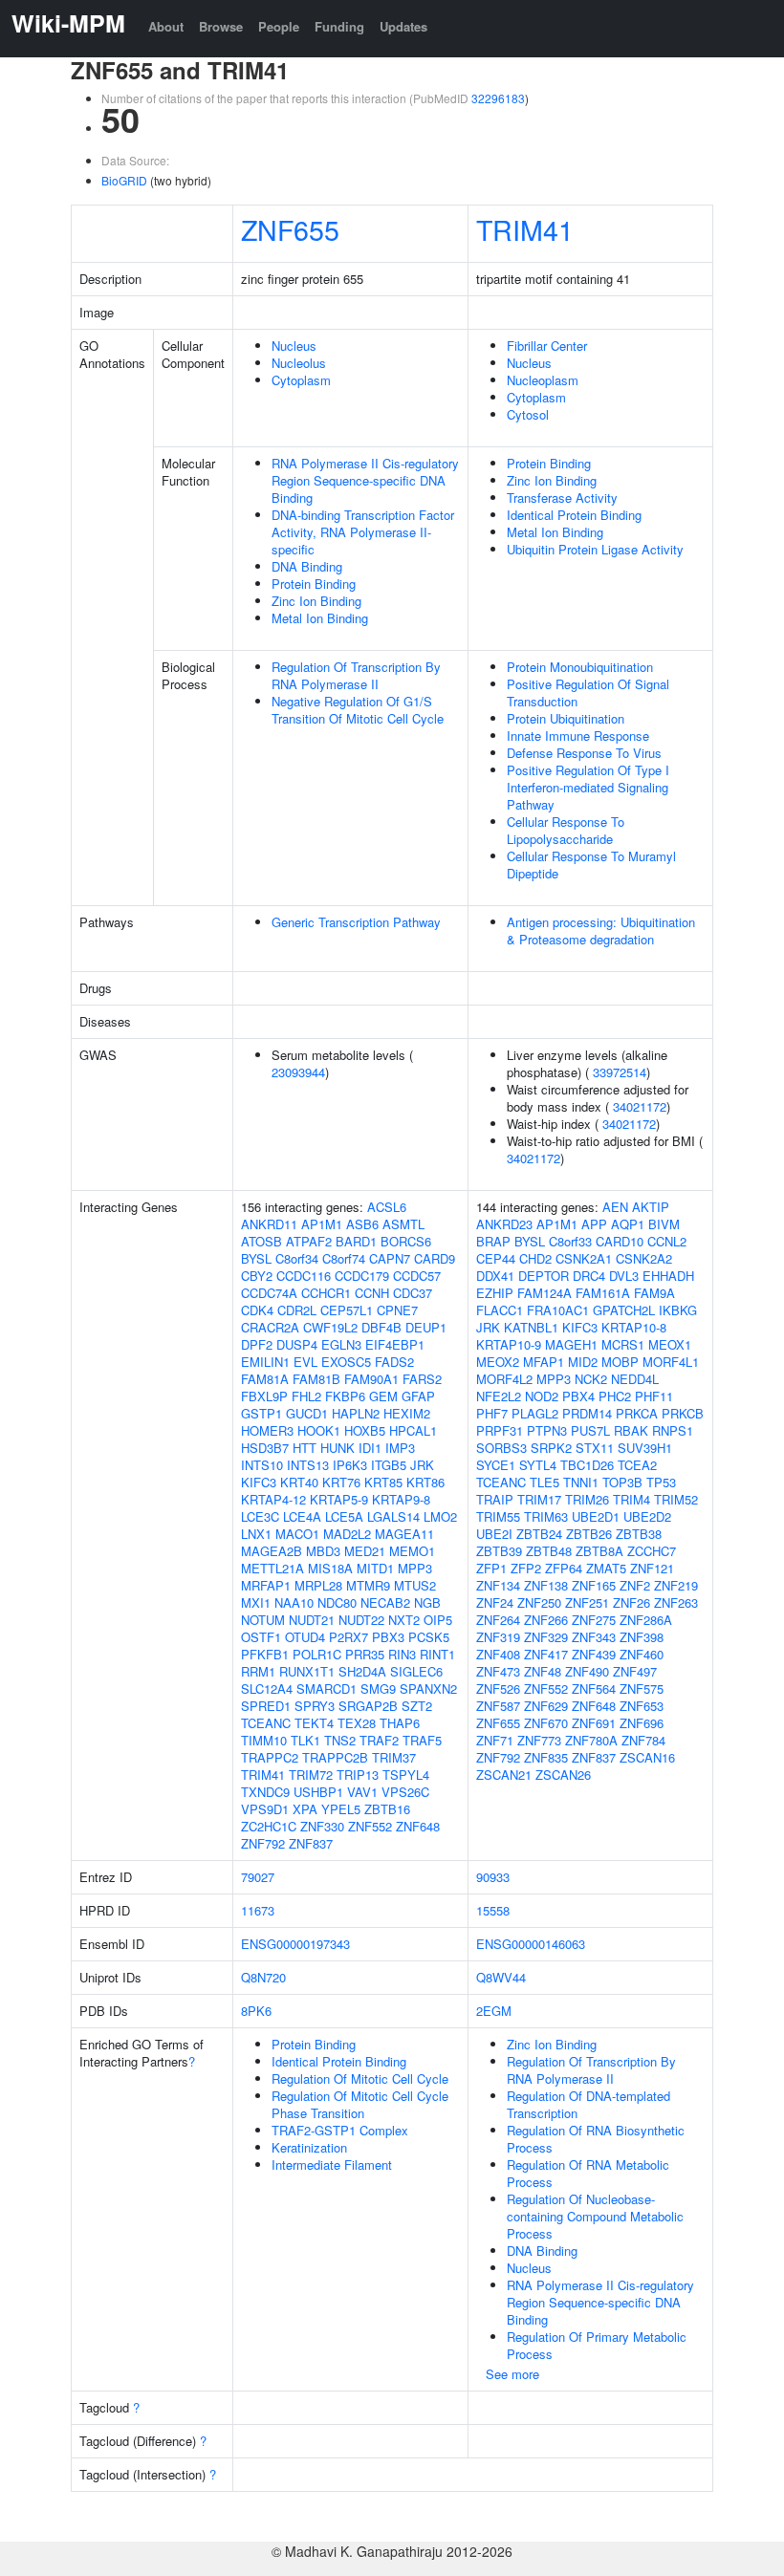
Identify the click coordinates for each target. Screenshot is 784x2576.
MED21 (365, 1551)
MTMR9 (368, 1585)
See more (512, 2374)
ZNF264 (498, 1620)
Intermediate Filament (332, 2165)
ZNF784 (643, 1740)
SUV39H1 (645, 1448)
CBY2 (257, 1276)
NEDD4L (635, 1379)
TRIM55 (498, 1516)
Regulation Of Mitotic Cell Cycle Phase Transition (360, 2104)
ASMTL (403, 1224)
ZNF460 (642, 1654)
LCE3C (260, 1516)
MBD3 (323, 1551)
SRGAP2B (368, 1706)
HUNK (338, 1448)
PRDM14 (587, 1413)
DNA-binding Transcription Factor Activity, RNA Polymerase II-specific (363, 532)
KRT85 (383, 1482)
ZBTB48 (549, 1551)
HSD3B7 (265, 1448)
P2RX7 (348, 1637)
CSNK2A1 (584, 1258)
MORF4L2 (504, 1379)
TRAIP (495, 1499)
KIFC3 (259, 1482)
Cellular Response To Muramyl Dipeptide (591, 865)
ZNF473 (498, 1671)
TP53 (661, 1482)
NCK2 (591, 1379)
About (166, 26)
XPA (305, 1809)
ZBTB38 (639, 1534)
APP (594, 1224)
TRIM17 (539, 1499)
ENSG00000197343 (295, 1944)
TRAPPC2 (270, 1757)
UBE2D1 (596, 1516)
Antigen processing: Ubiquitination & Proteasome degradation (601, 931)
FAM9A (654, 1293)
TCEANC (266, 1723)
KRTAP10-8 (634, 1327)
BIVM (664, 1224)
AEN (615, 1207)
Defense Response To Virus (584, 753)
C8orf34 (297, 1258)
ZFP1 (491, 1568)
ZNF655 (290, 229)
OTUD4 (305, 1637)
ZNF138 (546, 1585)
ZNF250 (539, 1602)
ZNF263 (676, 1602)
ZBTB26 (589, 1534)
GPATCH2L (624, 1310)
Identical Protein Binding (574, 515)
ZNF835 (546, 1757)
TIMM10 (264, 1740)
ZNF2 (635, 1585)
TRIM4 (632, 1499)
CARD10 (620, 1241)
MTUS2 (415, 1585)
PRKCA (637, 1413)
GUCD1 (307, 1413)
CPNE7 (397, 1310)
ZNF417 (546, 1654)
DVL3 (624, 1276)
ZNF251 (587, 1602)
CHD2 (535, 1258)
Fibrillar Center (547, 346)
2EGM (494, 2011)
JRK (422, 1465)
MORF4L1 (671, 1362)
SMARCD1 (327, 1688)
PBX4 (578, 1396)
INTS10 (262, 1465)
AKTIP (651, 1207)
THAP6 (400, 1723)
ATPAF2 (309, 1241)
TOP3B (622, 1482)
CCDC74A (269, 1293)
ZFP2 (526, 1568)
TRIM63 (546, 1516)
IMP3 (400, 1448)
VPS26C (405, 1792)
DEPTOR (544, 1276)
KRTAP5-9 (339, 1499)
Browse (221, 26)
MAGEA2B (272, 1551)
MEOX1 (670, 1344)
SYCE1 (496, 1465)
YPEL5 (341, 1809)
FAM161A (603, 1293)
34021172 (640, 1106)
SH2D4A (362, 1671)
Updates (403, 26)
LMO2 (440, 1516)
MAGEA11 (404, 1534)
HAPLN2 (356, 1413)
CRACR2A (270, 1327)
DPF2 (257, 1344)
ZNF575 (642, 1688)
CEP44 (496, 1258)
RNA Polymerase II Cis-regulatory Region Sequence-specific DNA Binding (365, 480)
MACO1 (297, 1534)
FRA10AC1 (558, 1310)
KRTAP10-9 (509, 1344)
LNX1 (256, 1534)
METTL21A (272, 1568)
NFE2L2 (499, 1396)
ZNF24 (495, 1602)
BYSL (256, 1258)
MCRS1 (623, 1344)
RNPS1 (673, 1430)
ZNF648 (418, 1826)
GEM (383, 1396)
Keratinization (309, 2147)
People (279, 26)
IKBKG (678, 1310)
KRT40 (299, 1482)
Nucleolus (299, 363)
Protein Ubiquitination (566, 718)
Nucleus (294, 346)
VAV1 (362, 1792)
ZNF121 (652, 1568)
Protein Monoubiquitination (580, 667)
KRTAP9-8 (401, 1499)
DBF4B (381, 1327)
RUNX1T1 (307, 1671)
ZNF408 (498, 1654)
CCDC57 (417, 1276)
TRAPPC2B (335, 1757)
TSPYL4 (406, 1775)
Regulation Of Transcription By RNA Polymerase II (356, 675)
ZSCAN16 (647, 1757)
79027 (258, 1877)
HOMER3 (267, 1430)
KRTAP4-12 (273, 1499)
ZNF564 (594, 1688)
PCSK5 (429, 1637)
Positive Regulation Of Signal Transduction (588, 693)
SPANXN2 (428, 1688)
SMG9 (378, 1688)
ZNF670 (546, 1723)
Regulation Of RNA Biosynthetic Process (596, 2139)
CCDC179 (362, 1276)
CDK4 (257, 1310)
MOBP (620, 1362)
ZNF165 (594, 1585)
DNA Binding (307, 566)
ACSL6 (387, 1207)
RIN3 (402, 1654)
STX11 (595, 1448)
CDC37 (413, 1293)
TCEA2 (637, 1465)
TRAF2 (379, 1740)
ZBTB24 (539, 1534)
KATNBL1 (531, 1327)
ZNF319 (498, 1637)
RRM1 (258, 1671)
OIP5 (438, 1620)
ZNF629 (546, 1706)
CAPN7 (390, 1258)
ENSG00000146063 (531, 1944)
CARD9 (435, 1258)
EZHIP (495, 1293)
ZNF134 (498, 1585)
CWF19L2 (330, 1327)
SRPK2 (551, 1448)
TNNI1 (581, 1482)
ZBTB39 (499, 1551)
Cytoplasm (301, 380)
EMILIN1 (265, 1362)
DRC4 (589, 1276)
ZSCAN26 (563, 1775)
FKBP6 (345, 1396)
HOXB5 (365, 1430)
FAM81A (265, 1379)
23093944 (298, 1072)
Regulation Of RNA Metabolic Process (588, 2173)
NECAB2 (385, 1602)
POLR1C (317, 1654)
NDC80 (337, 1602)
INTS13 (308, 1465)
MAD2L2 (347, 1534)
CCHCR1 (326, 1293)
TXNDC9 (265, 1792)
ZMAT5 (606, 1568)
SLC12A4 (267, 1688)
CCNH (372, 1293)
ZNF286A (646, 1620)
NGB (427, 1602)
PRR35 (365, 1654)
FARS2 (422, 1379)
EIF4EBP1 (395, 1344)
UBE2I (494, 1534)
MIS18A (330, 1568)
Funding (339, 26)
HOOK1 (319, 1430)
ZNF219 (676, 1585)
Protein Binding (314, 584)
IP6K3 (350, 1465)
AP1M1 (322, 1224)
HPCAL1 (413, 1430)
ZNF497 (635, 1671)
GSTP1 (261, 1413)
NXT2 (404, 1620)
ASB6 (362, 1224)
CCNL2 (667, 1241)
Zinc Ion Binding (316, 601)
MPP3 (415, 1568)
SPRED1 (266, 1706)
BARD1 (356, 1241)
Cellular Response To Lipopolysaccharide (566, 830)
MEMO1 (412, 1551)
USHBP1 (318, 1792)
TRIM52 (676, 1499)
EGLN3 (341, 1344)
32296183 (498, 98)
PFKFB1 (265, 1654)
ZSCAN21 (504, 1775)
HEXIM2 (407, 1413)
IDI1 (370, 1448)
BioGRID (124, 180)
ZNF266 (546, 1620)
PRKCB (683, 1413)
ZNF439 (594, 1654)
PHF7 (492, 1413)
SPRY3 (315, 1706)
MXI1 (256, 1602)
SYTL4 (538, 1465)
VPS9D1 (265, 1809)
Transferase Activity (562, 498)
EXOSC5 (346, 1362)
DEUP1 (426, 1327)
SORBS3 (501, 1448)
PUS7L (590, 1430)
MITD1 (375, 1568)
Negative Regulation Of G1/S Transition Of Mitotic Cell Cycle (358, 710)
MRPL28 (318, 1585)
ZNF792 (263, 1843)
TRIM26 (587, 1499)
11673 (258, 1910)
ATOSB (261, 1241)
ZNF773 (539, 1740)
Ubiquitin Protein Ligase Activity (595, 549)
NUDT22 (361, 1620)
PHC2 (615, 1396)
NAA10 (294, 1602)
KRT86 (425, 1482)
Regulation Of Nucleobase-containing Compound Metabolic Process (595, 2216)
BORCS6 (406, 1241)
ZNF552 (370, 1826)
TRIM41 (525, 229)
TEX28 (357, 1723)
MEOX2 (498, 1362)
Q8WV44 (501, 1977)
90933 (493, 1877)
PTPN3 (547, 1430)
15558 (493, 1910)
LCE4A (302, 1516)
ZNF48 (543, 1671)
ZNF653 (642, 1706)
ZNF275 (594, 1620)
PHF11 (654, 1396)
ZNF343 (594, 1637)
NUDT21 (312, 1620)
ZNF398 (642, 1637)
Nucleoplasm (543, 380)
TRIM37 (394, 1757)
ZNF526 (498, 1688)
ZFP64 (564, 1568)
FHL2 (306, 1396)
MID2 (583, 1362)
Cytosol (528, 414)
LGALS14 (393, 1516)
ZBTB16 (387, 1809)
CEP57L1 (347, 1310)
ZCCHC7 (652, 1551)
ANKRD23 (504, 1224)
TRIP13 (358, 1775)
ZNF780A (591, 1740)
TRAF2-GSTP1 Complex (340, 2130)
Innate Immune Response (578, 736)
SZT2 (417, 1706)
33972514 (620, 1072)
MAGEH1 (571, 1344)
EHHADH (668, 1276)
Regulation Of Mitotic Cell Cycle (360, 2078)
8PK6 (256, 2011)
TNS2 (340, 1740)
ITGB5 (389, 1465)
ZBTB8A (599, 1551)
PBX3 (388, 1637)
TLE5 (544, 1482)
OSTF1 (261, 1637)
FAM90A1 (371, 1379)
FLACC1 (500, 1310)
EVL (305, 1362)
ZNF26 (632, 1602)
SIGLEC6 (416, 1671)
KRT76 (341, 1482)
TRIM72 (311, 1775)
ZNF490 (587, 1671)
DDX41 (495, 1276)
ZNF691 (594, 1723)
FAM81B (316, 1379)
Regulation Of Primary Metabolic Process (597, 2345)
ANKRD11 (269, 1224)
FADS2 (394, 1362)
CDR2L (297, 1310)
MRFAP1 (266, 1585)
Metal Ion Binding (320, 618)
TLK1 (305, 1740)
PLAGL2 (535, 1413)
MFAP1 (544, 1362)
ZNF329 (546, 1637)
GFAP (418, 1396)
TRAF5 (422, 1740)
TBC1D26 (587, 1465)
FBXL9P (264, 1396)
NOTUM (263, 1620)
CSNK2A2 (644, 1258)
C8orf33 (570, 1241)
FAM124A (544, 1293)
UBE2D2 (647, 1516)
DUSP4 (297, 1344)
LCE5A (344, 1516)
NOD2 (542, 1396)
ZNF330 (322, 1826)
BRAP (493, 1241)
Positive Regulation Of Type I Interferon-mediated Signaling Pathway (588, 787)
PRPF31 (500, 1430)
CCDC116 (304, 1276)
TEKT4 (314, 1723)
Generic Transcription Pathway (356, 922)
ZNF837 (311, 1843)
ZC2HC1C (269, 1826)
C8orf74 (344, 1258)
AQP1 (628, 1224)
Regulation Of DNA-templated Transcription (588, 2104)
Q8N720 (263, 1977)
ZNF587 (498, 1706)
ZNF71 (495, 1740)
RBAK (631, 1430)
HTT (305, 1448)
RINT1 (437, 1654)
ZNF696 (642, 1723)
